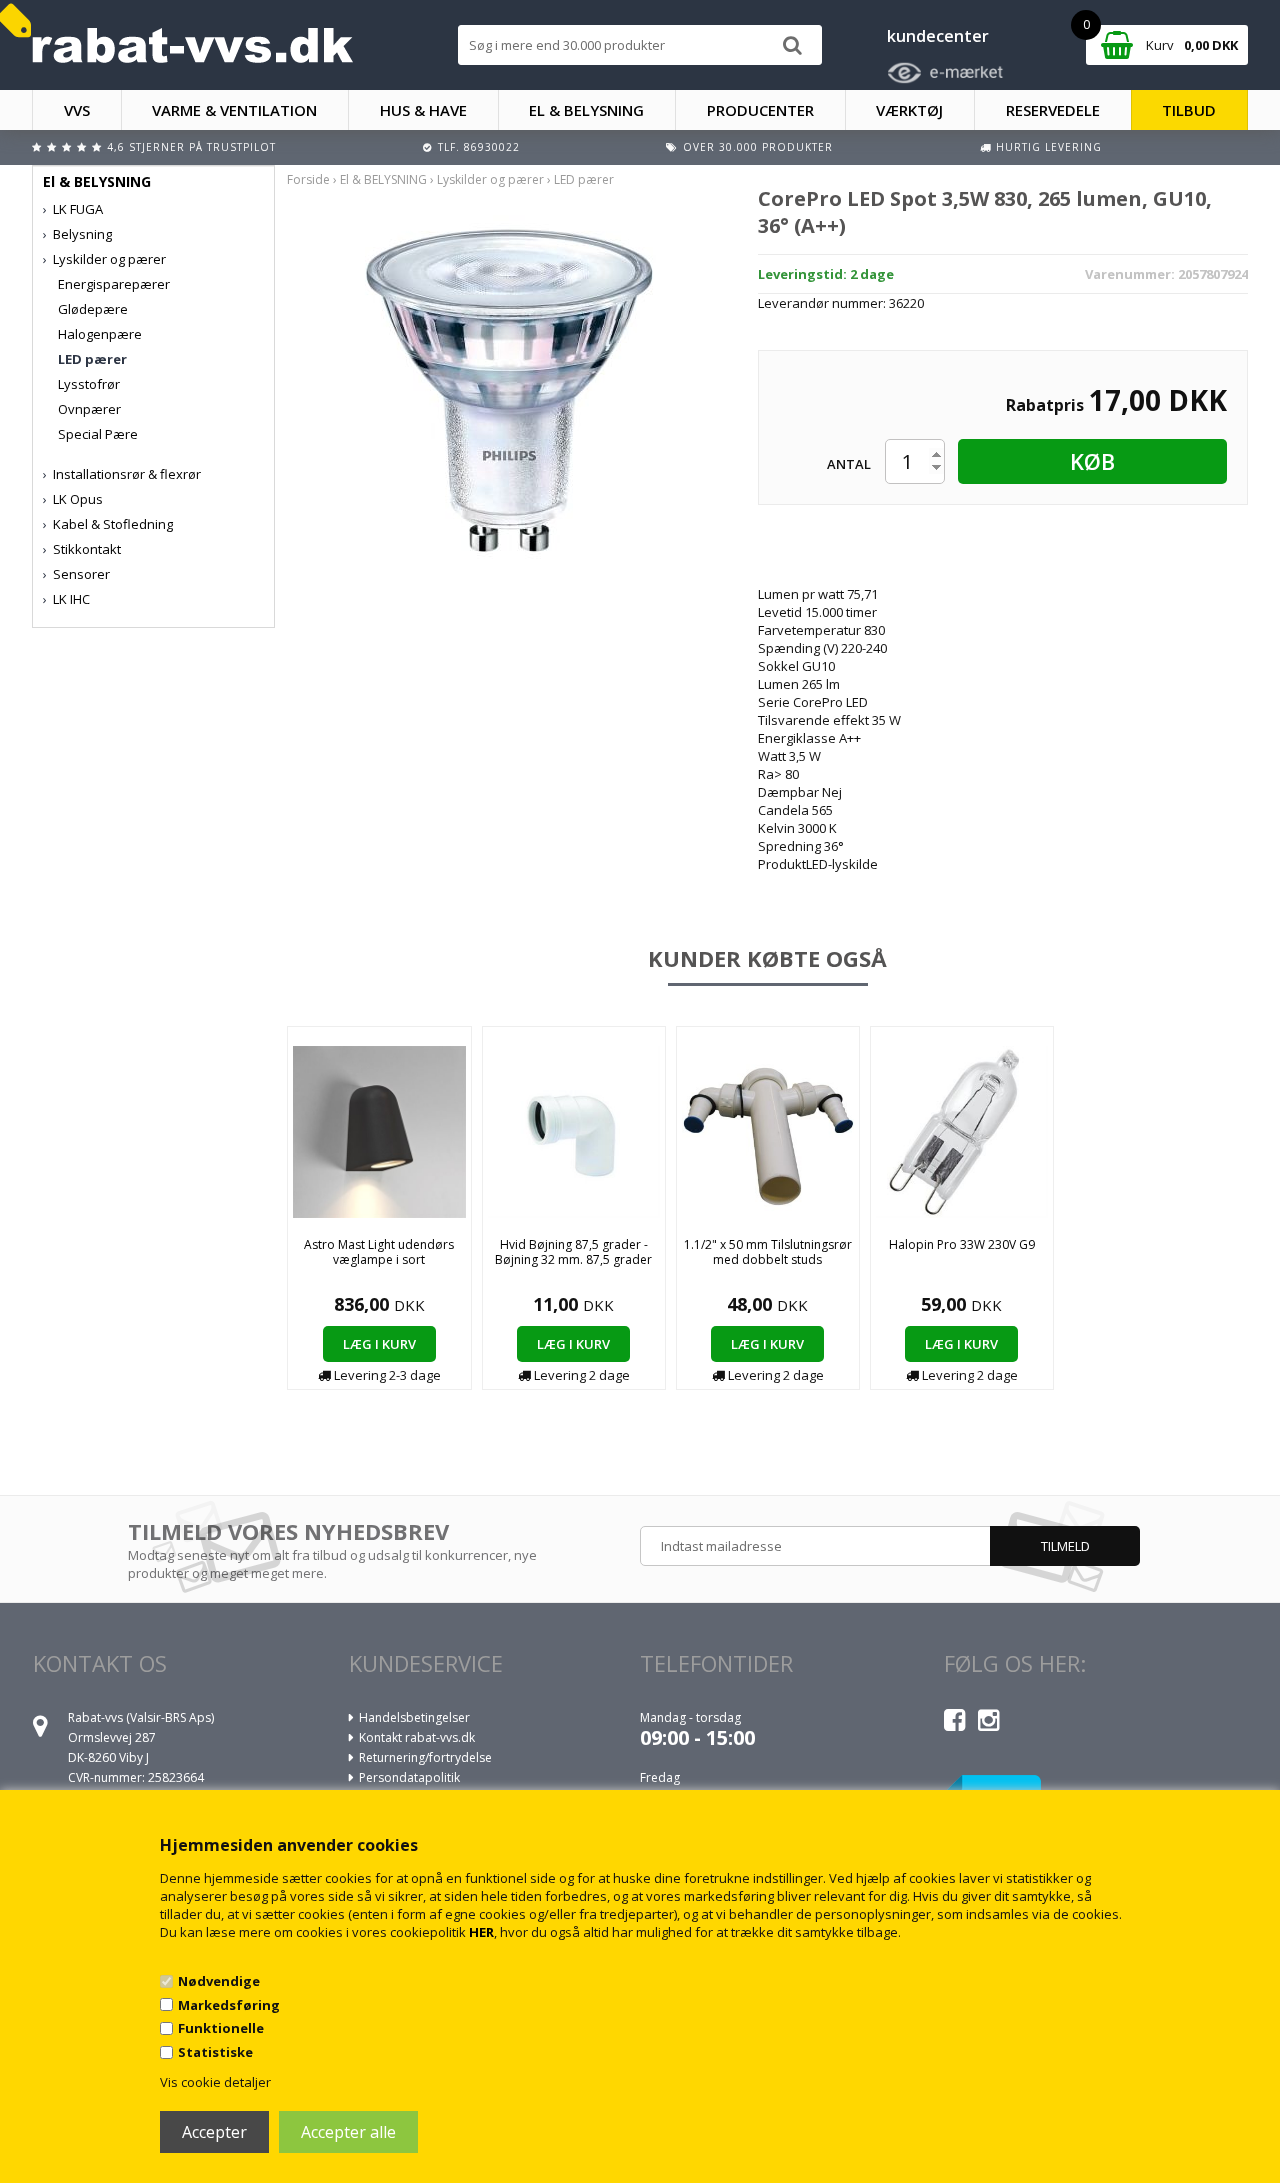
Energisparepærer (114, 284)
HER (481, 1932)
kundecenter (938, 36)
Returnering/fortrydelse (425, 1757)
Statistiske (215, 2052)
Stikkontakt (87, 549)
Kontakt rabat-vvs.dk (417, 1737)
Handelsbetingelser (414, 1717)
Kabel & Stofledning (113, 524)
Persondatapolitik (409, 1777)
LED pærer (92, 359)
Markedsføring (229, 2005)
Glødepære (93, 309)
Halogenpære (100, 334)
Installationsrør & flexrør (127, 474)
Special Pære (98, 434)
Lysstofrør (89, 384)
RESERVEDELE (1053, 110)
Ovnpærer (89, 409)
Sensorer (81, 574)
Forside (308, 179)
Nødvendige (219, 1981)
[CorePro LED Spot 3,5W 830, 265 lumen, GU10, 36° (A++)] (508, 388)
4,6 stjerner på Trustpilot (191, 147)
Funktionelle (221, 2028)
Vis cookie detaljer (215, 2082)
